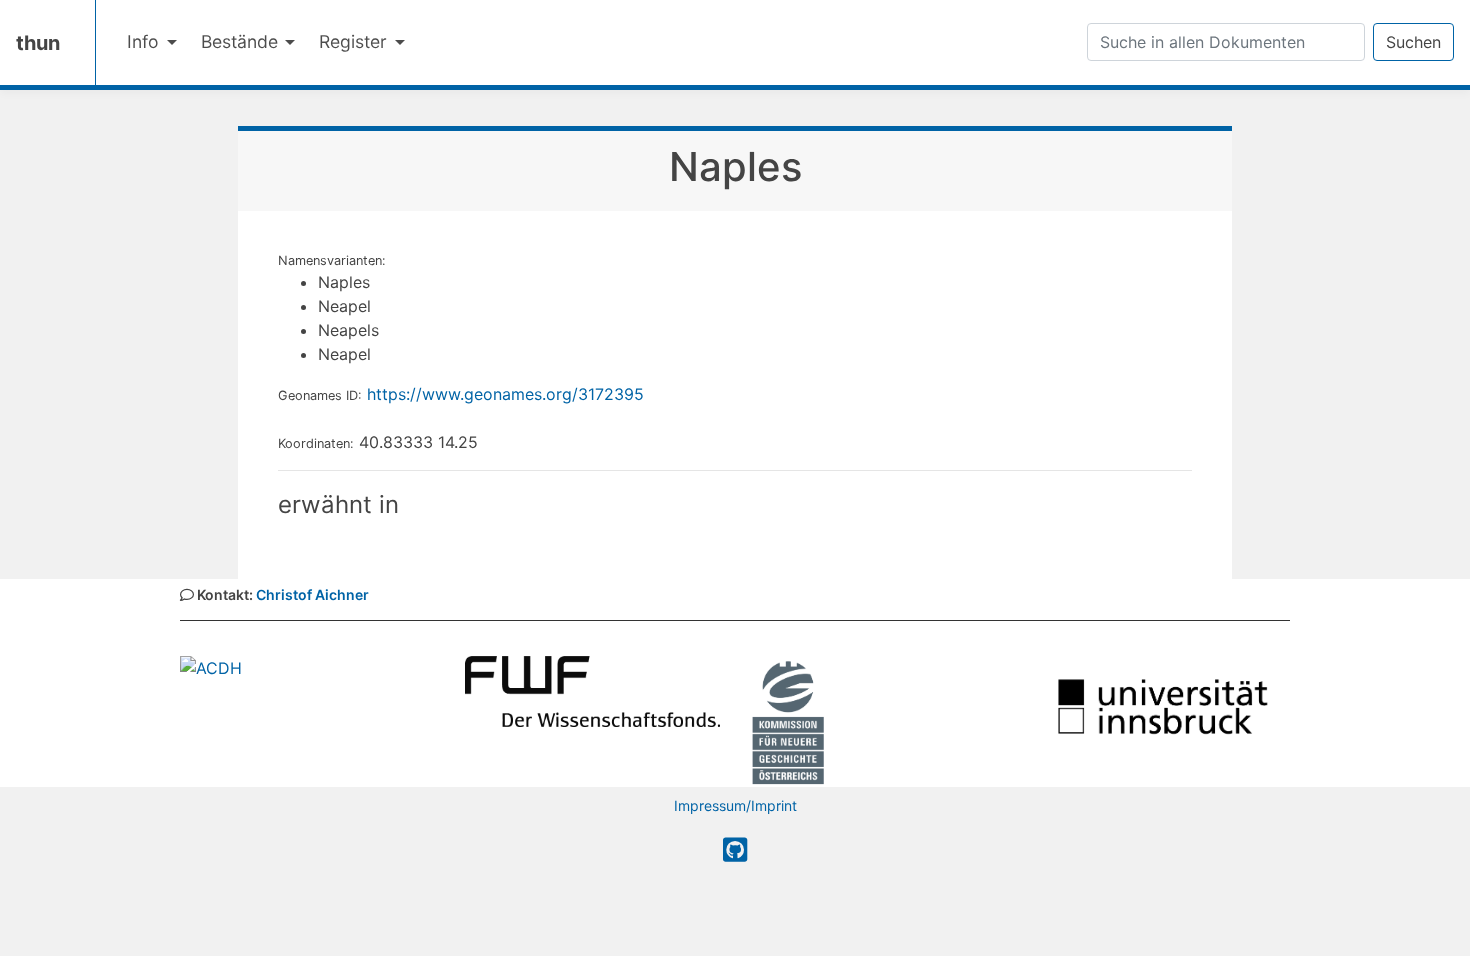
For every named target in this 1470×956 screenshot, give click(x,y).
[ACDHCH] (211, 667)
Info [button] (145, 41)
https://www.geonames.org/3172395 (505, 394)
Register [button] (355, 41)
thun (38, 43)
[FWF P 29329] (592, 690)
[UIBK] (1162, 705)
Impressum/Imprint (735, 805)
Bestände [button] (242, 41)
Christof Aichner (312, 594)
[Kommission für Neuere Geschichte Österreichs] (788, 720)
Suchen (1413, 42)
